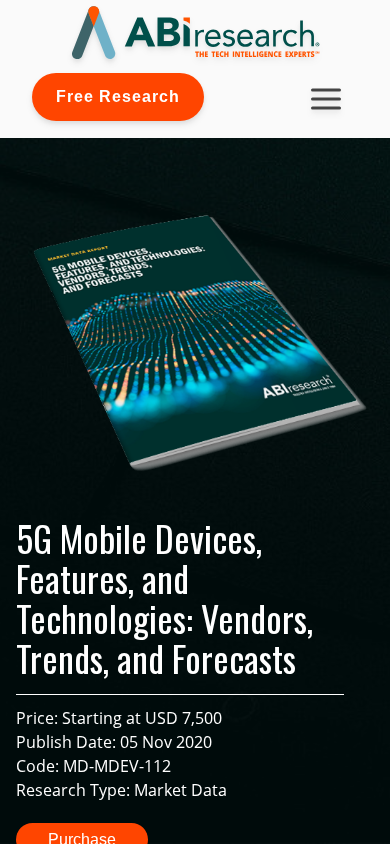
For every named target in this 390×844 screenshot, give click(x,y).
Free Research (118, 96)
